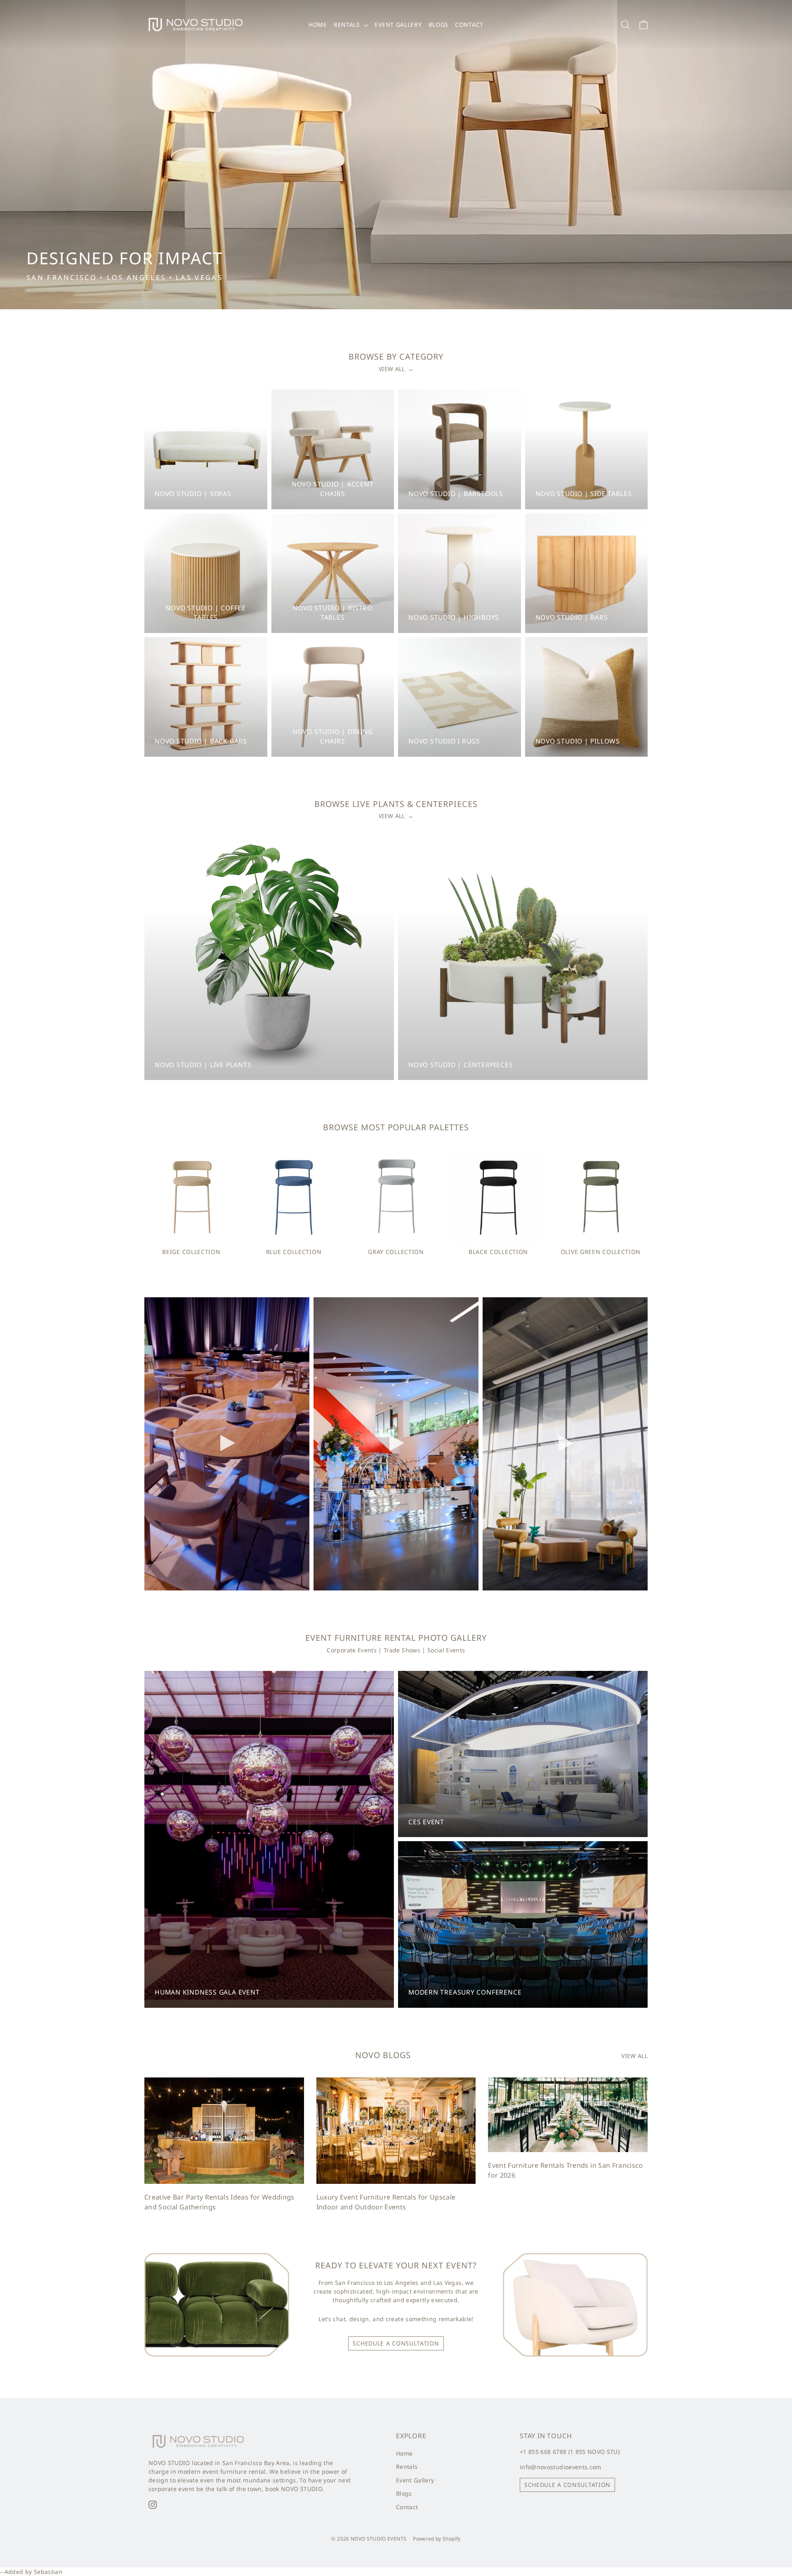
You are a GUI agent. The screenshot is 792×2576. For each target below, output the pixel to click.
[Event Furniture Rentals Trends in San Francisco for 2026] (568, 2115)
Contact (469, 25)
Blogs (439, 25)
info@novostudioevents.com (561, 2467)
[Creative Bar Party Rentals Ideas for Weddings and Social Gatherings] (224, 2131)
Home (318, 25)
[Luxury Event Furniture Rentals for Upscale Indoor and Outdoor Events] (396, 2131)
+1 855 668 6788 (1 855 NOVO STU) (570, 2452)
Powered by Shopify (437, 2539)
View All (396, 369)
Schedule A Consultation (396, 2343)
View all (634, 2056)
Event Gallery (398, 25)
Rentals (348, 25)
